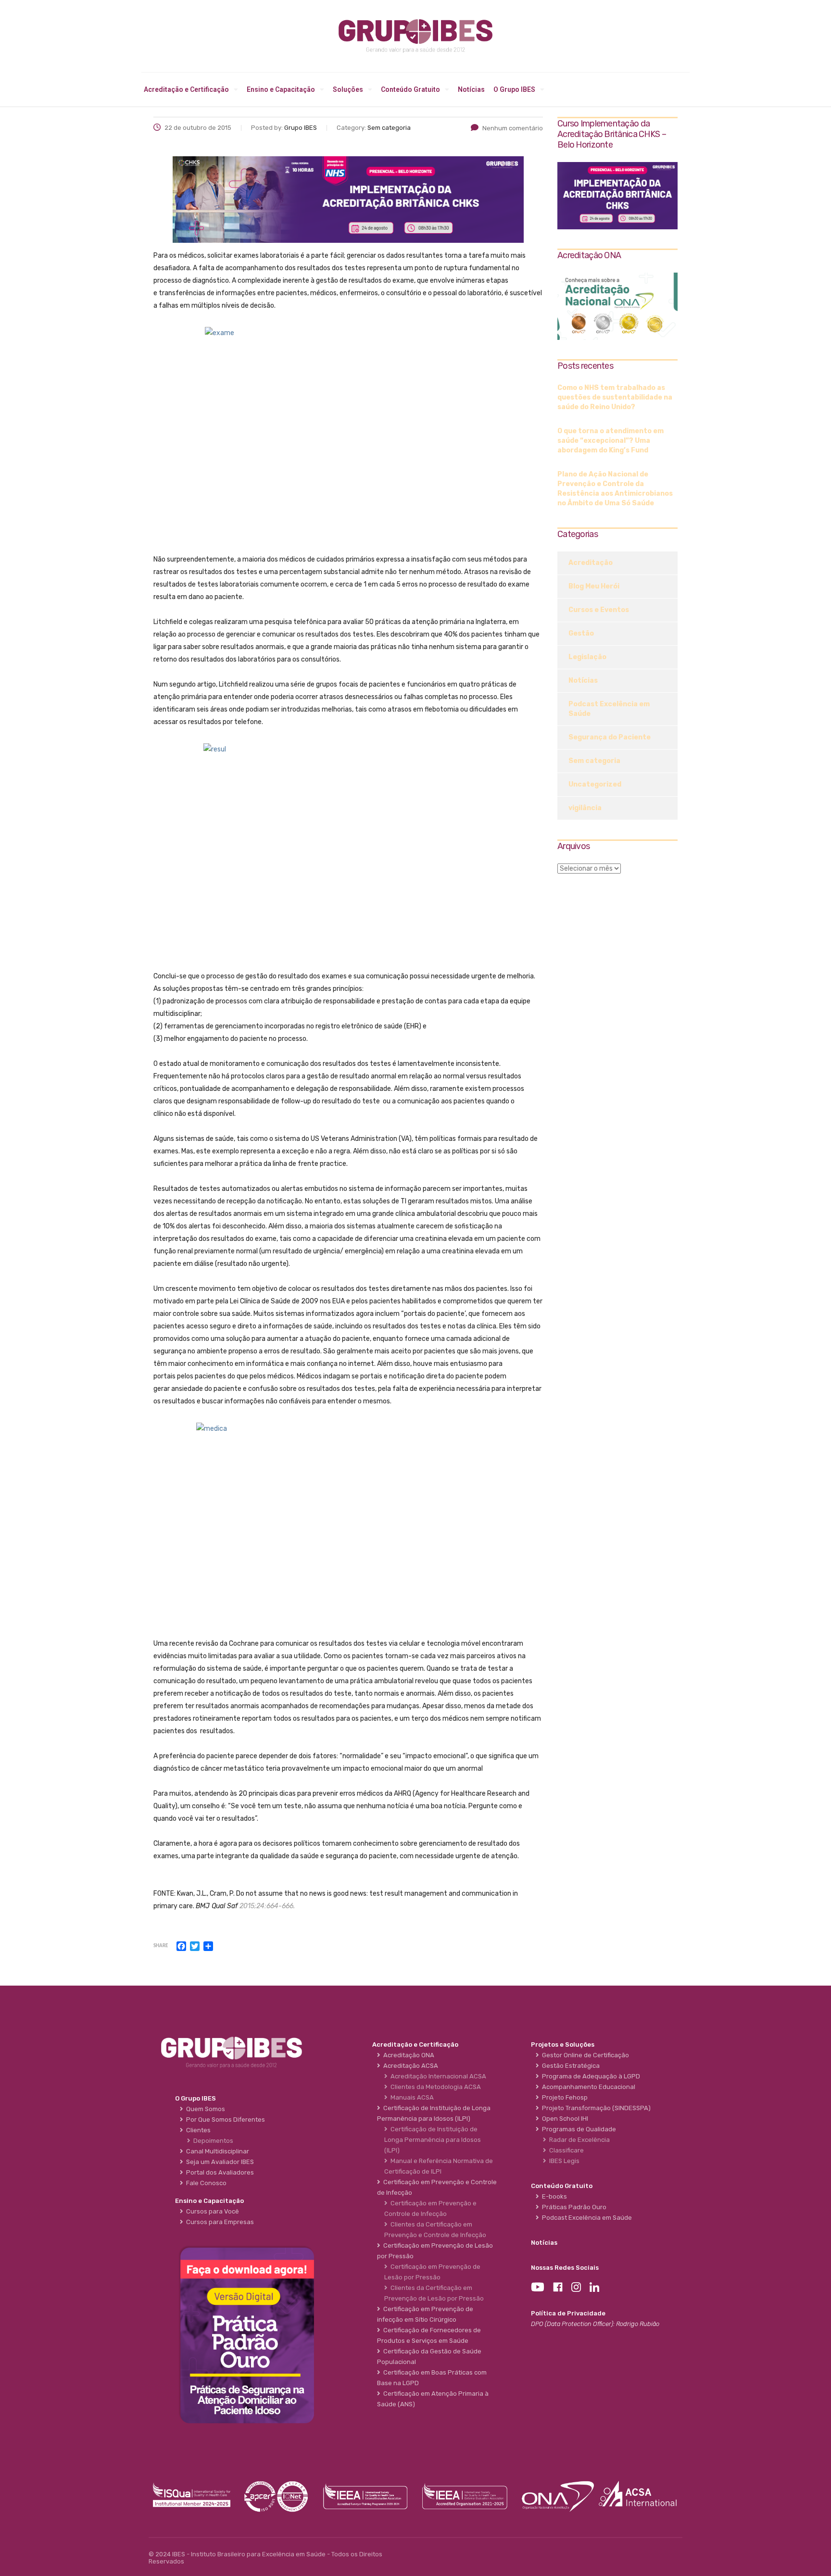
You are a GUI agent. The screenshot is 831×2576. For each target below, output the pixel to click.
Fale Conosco (205, 2183)
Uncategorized (595, 784)
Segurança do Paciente (610, 737)
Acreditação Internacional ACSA (437, 2076)
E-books (553, 2196)
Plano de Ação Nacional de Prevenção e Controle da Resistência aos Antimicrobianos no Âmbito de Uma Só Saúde (615, 489)
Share (161, 1946)
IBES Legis (563, 2161)
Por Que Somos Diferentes (224, 2120)
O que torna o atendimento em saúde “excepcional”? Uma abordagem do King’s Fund (611, 441)
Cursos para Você (211, 2211)
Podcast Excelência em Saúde (609, 709)
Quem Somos (204, 2109)
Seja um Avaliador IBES (219, 2162)
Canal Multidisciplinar (216, 2151)
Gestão (581, 633)
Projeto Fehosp (563, 2097)
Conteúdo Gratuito (410, 89)
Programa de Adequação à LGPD (590, 2076)
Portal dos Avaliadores (219, 2172)
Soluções (348, 89)
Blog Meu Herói (594, 586)
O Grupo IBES (514, 89)
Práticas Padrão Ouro (573, 2207)
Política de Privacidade (568, 2313)
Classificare (565, 2150)
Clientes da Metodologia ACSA (434, 2087)
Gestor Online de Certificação (584, 2055)
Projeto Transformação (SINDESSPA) (595, 2108)
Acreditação (591, 563)
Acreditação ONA (407, 2055)
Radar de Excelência (578, 2140)
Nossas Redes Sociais (565, 2268)
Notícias (471, 89)
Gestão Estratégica (569, 2066)
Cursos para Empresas (219, 2222)
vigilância (585, 808)
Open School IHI (564, 2119)
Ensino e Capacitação (281, 89)
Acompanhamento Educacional (587, 2087)
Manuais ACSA (411, 2097)
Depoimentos (212, 2141)
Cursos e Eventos (599, 610)
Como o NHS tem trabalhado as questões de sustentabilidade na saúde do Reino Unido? (615, 397)
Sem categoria (594, 761)
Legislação (587, 657)
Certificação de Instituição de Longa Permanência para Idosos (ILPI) (433, 2140)
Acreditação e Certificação (186, 89)
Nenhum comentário (513, 128)
